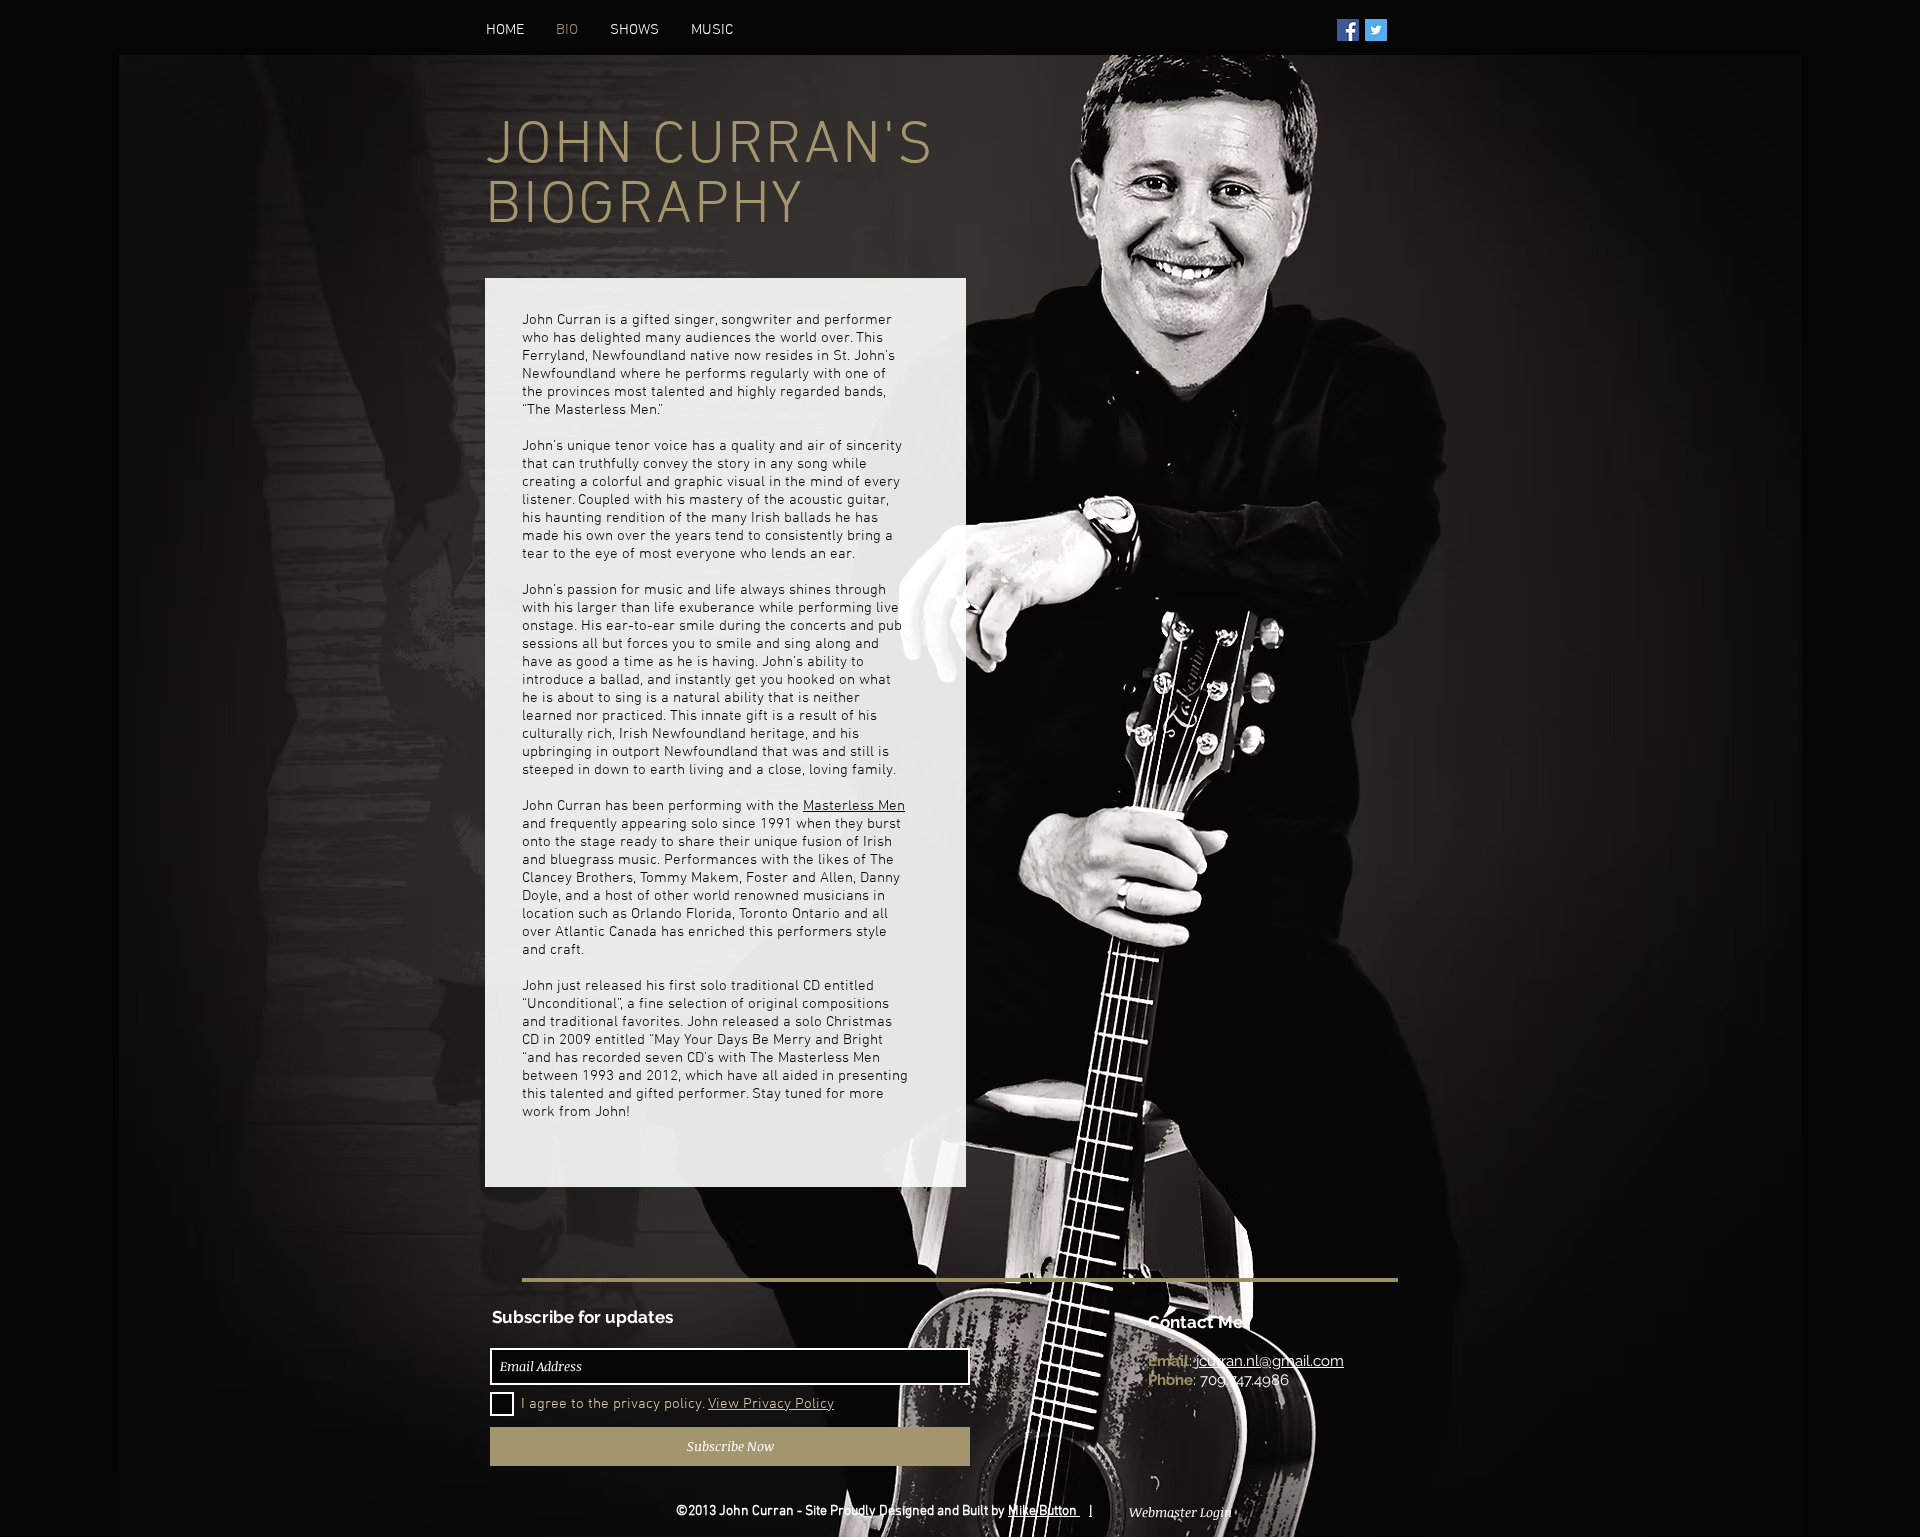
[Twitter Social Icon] (1376, 30)
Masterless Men (854, 806)
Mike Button (1044, 1511)
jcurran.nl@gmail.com (1270, 1361)
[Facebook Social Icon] (1348, 30)
